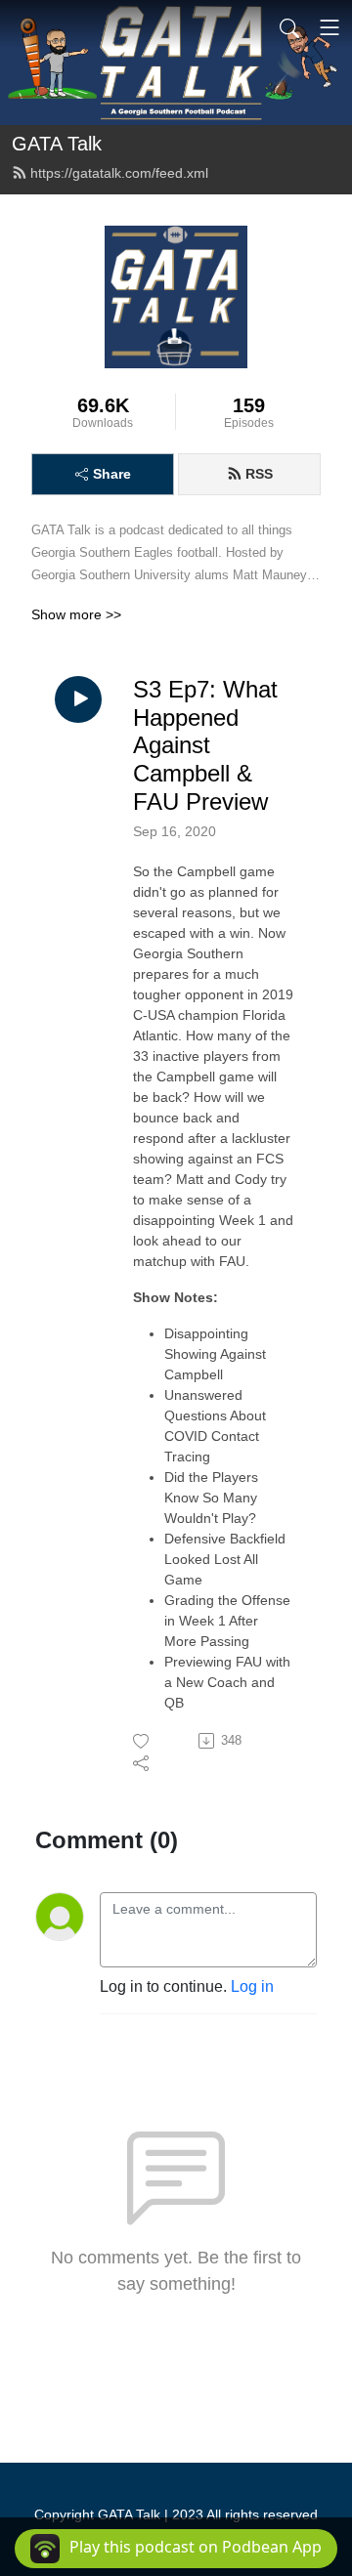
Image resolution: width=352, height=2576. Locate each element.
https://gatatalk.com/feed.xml (119, 173)
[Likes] (142, 1741)
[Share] (142, 1762)
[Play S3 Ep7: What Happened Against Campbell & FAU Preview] (78, 699)
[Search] (289, 27)
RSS (259, 474)
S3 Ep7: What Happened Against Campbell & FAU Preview (205, 745)
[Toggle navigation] (330, 27)
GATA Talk (57, 144)
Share (112, 474)
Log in (252, 1986)
